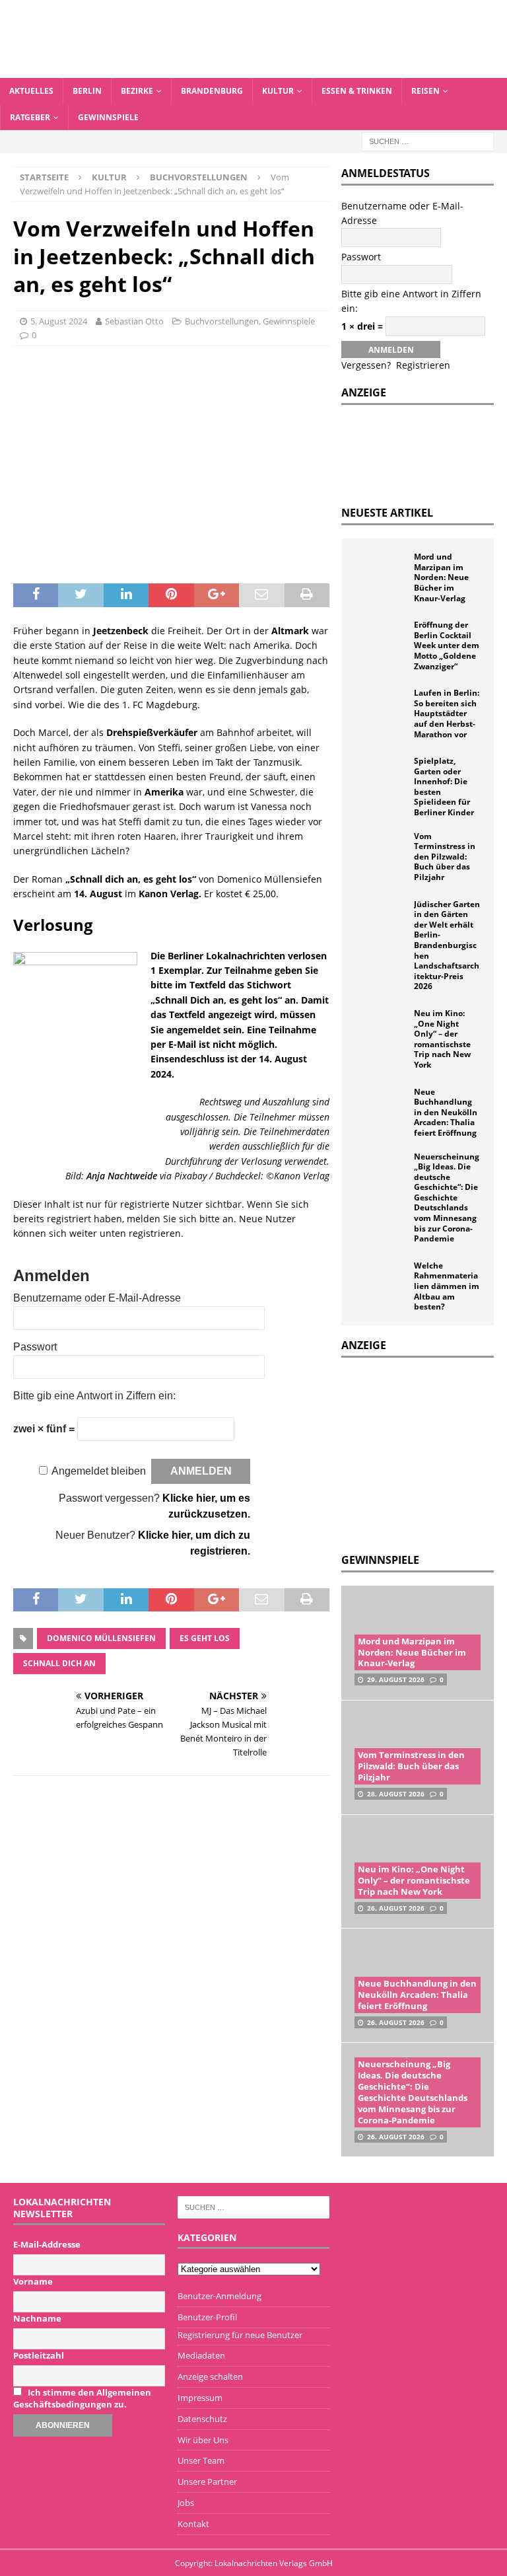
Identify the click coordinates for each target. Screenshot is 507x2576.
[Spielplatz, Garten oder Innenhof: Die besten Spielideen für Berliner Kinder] (381, 776)
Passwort (35, 1347)
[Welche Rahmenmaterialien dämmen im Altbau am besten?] (381, 1280)
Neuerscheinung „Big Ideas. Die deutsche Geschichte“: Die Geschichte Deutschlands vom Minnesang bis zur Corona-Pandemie (447, 1198)
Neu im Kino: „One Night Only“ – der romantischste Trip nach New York (442, 1039)
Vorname (33, 2281)
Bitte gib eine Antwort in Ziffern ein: (94, 1396)
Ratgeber (30, 117)
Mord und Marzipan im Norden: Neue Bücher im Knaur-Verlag (441, 577)
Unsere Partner (207, 2482)
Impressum (200, 2398)
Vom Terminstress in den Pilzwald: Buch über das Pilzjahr (445, 857)
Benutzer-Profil (207, 2317)
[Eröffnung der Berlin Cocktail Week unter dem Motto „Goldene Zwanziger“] (381, 640)
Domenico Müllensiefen (101, 1638)
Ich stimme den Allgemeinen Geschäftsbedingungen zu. (82, 2398)
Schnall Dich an (59, 1663)
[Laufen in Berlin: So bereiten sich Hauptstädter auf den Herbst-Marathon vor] (381, 708)
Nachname (37, 2318)
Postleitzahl (39, 2355)
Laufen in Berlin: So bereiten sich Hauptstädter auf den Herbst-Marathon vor (447, 713)
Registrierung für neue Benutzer (240, 2335)
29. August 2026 (396, 1679)
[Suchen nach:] (428, 140)
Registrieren (423, 365)
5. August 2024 (59, 321)
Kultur (278, 91)
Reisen (425, 91)
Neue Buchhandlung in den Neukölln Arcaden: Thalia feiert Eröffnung (446, 1112)
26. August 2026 (396, 1908)
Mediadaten (201, 2355)
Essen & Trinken (357, 91)
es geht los (205, 1638)
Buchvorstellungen (222, 321)
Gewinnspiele (108, 117)
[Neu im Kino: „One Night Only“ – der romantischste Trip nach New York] (381, 1028)
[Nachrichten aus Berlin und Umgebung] (253, 70)
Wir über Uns (203, 2440)
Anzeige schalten (210, 2376)
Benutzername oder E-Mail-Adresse (97, 1298)
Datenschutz (202, 2419)
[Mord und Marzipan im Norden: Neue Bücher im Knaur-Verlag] (381, 571)
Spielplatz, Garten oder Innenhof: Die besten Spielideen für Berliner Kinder (444, 787)
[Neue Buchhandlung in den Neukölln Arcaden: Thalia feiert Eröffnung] (381, 1107)
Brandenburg (212, 91)
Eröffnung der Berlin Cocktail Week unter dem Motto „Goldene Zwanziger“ (447, 645)
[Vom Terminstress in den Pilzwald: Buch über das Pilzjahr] (381, 851)
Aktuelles (31, 91)
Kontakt (193, 2524)
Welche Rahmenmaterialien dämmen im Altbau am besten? (447, 1286)
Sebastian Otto (134, 321)
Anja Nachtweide (122, 1176)
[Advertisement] (424, 1454)
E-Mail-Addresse (47, 2244)
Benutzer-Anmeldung (220, 2296)
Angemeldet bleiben (99, 1471)
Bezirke (137, 91)
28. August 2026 (396, 1794)
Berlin (87, 91)
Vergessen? (366, 365)
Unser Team (201, 2460)
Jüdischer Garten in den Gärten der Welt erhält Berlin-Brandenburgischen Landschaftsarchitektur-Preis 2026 (447, 945)
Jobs (186, 2503)
